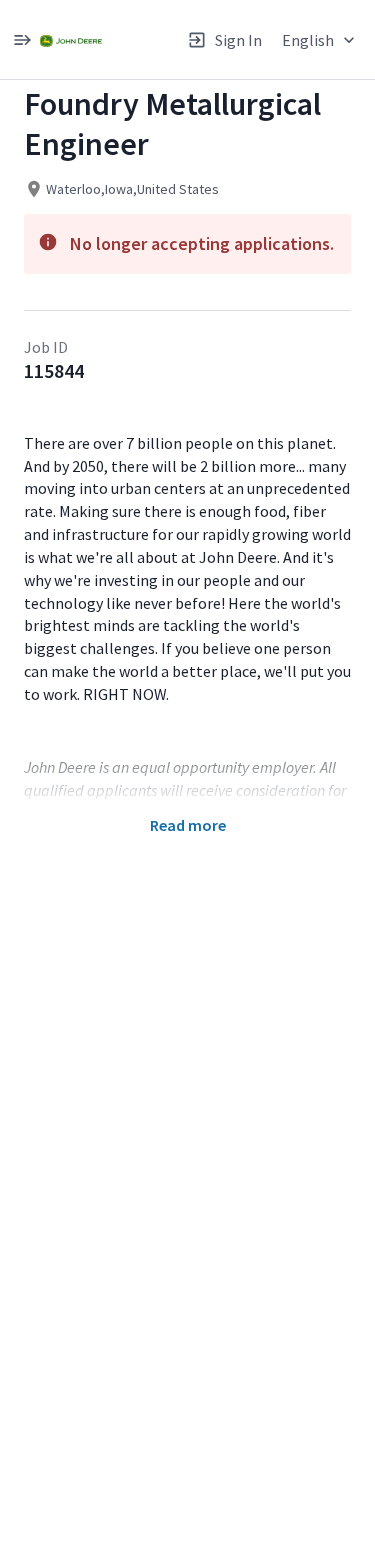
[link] (71, 39)
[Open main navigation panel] (22, 39)
